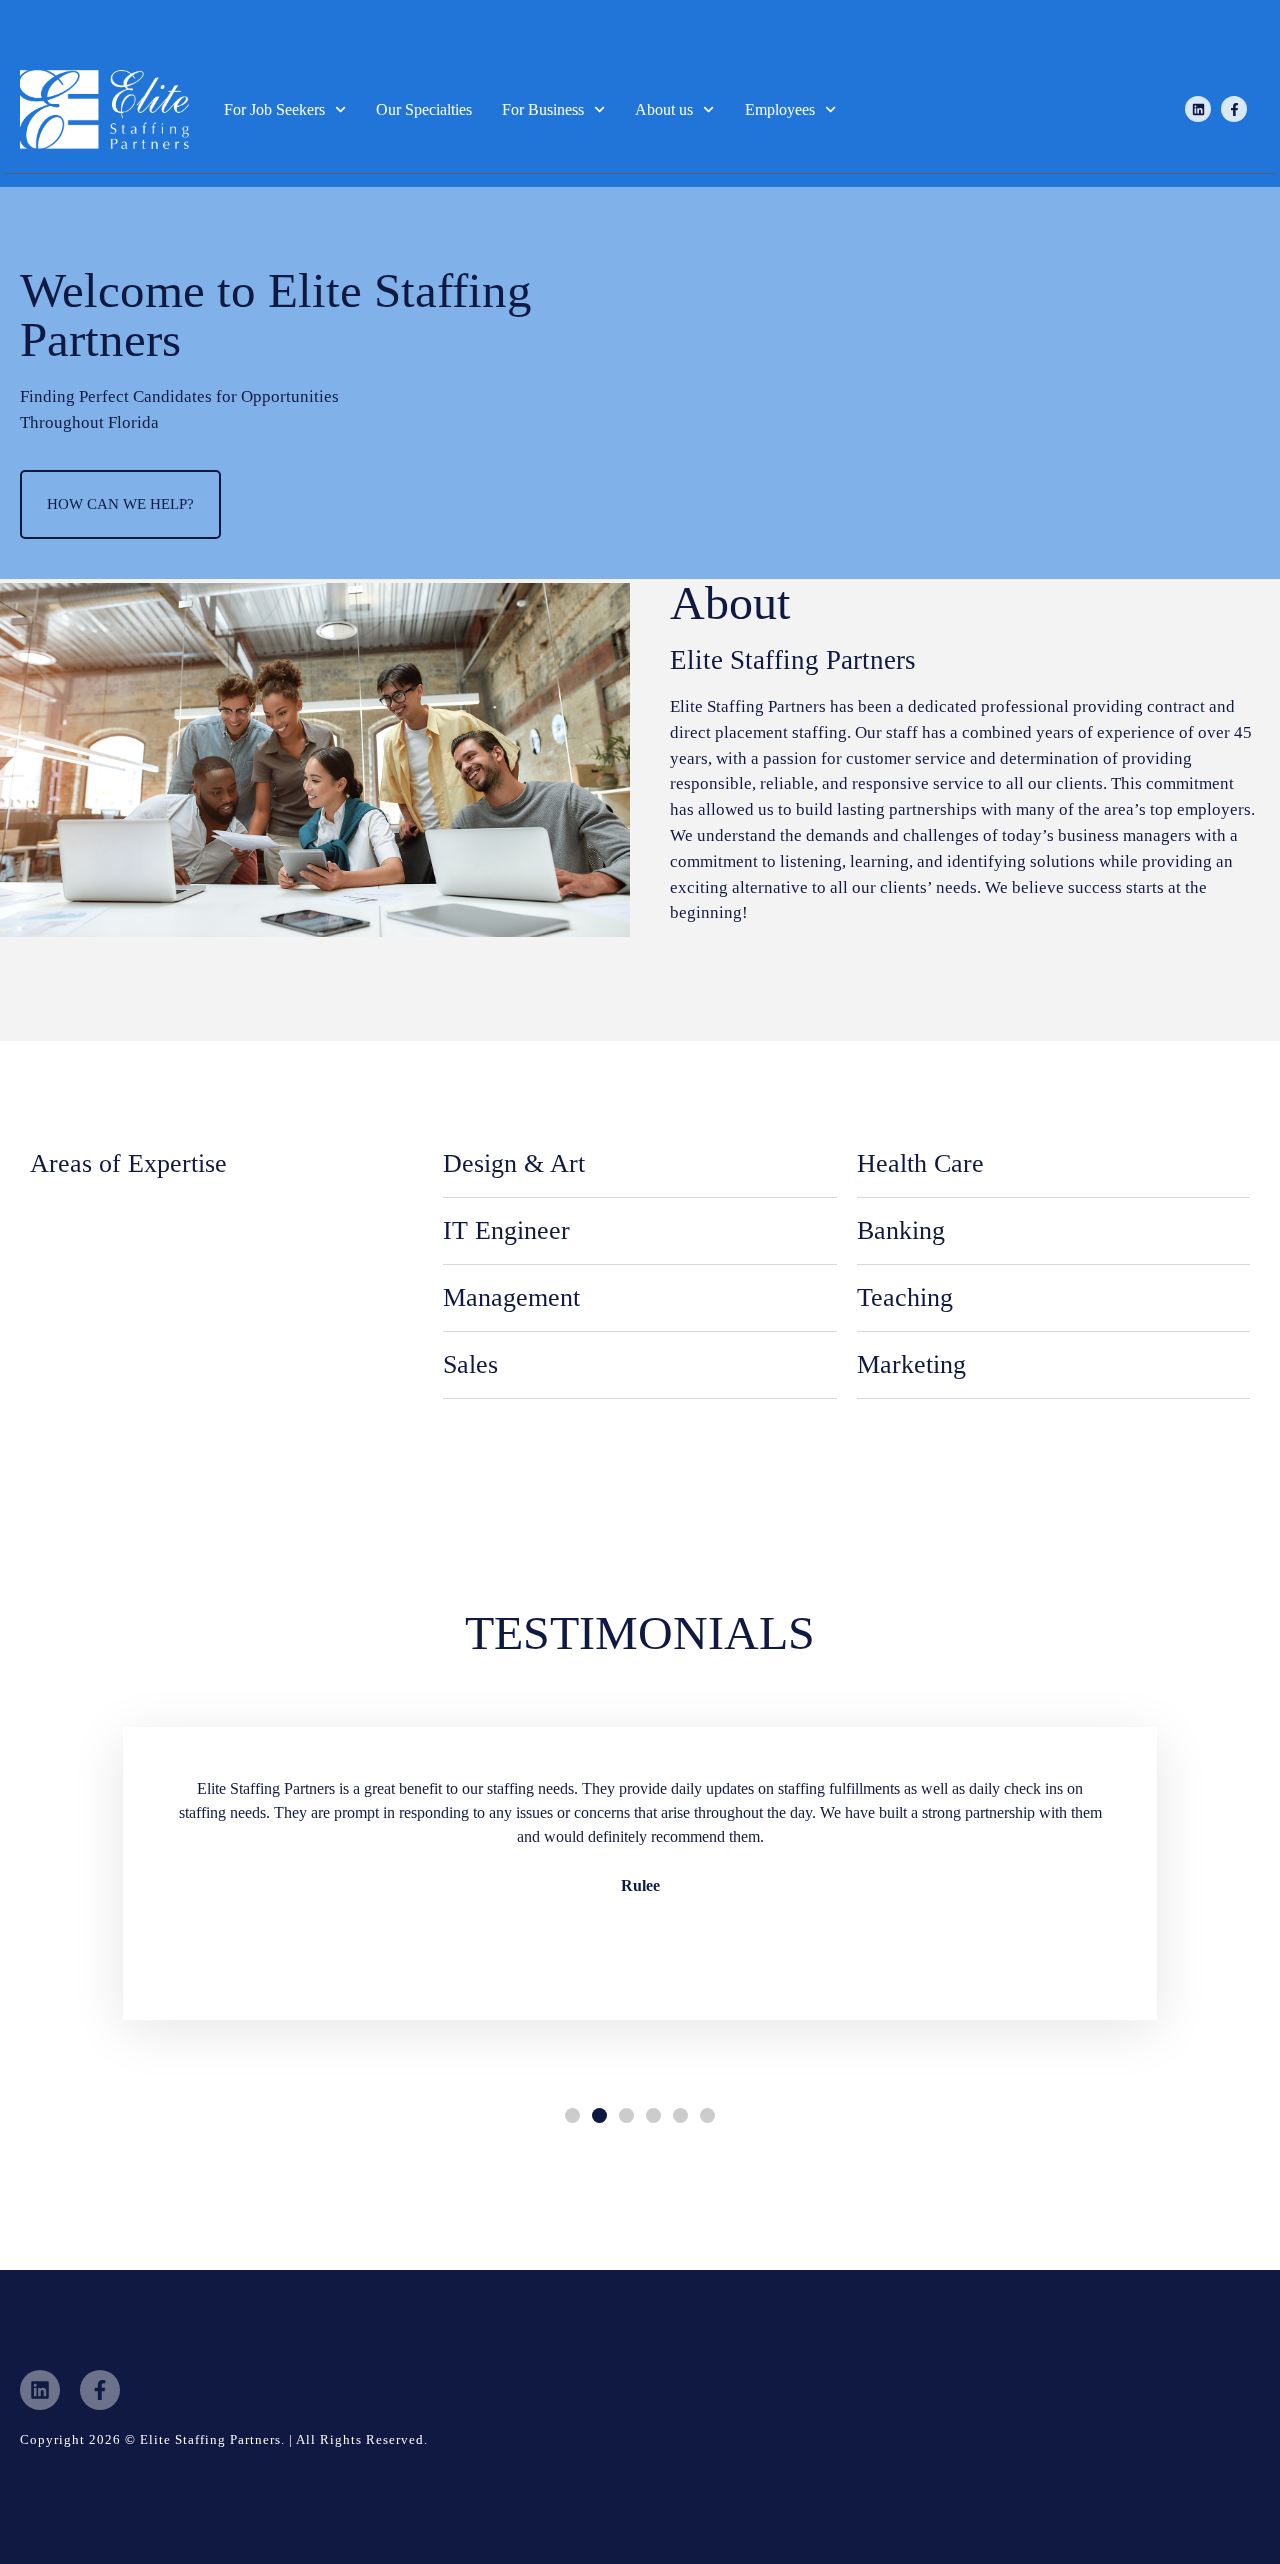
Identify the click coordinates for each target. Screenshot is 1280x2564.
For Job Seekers (274, 109)
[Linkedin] (1198, 109)
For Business (543, 109)
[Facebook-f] (1234, 109)
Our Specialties (424, 109)
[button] (572, 2115)
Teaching (905, 1297)
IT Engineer (506, 1230)
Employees (780, 109)
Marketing (911, 1364)
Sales (470, 1364)
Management (511, 1297)
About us (664, 109)
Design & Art (514, 1163)
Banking (901, 1230)
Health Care (920, 1163)
